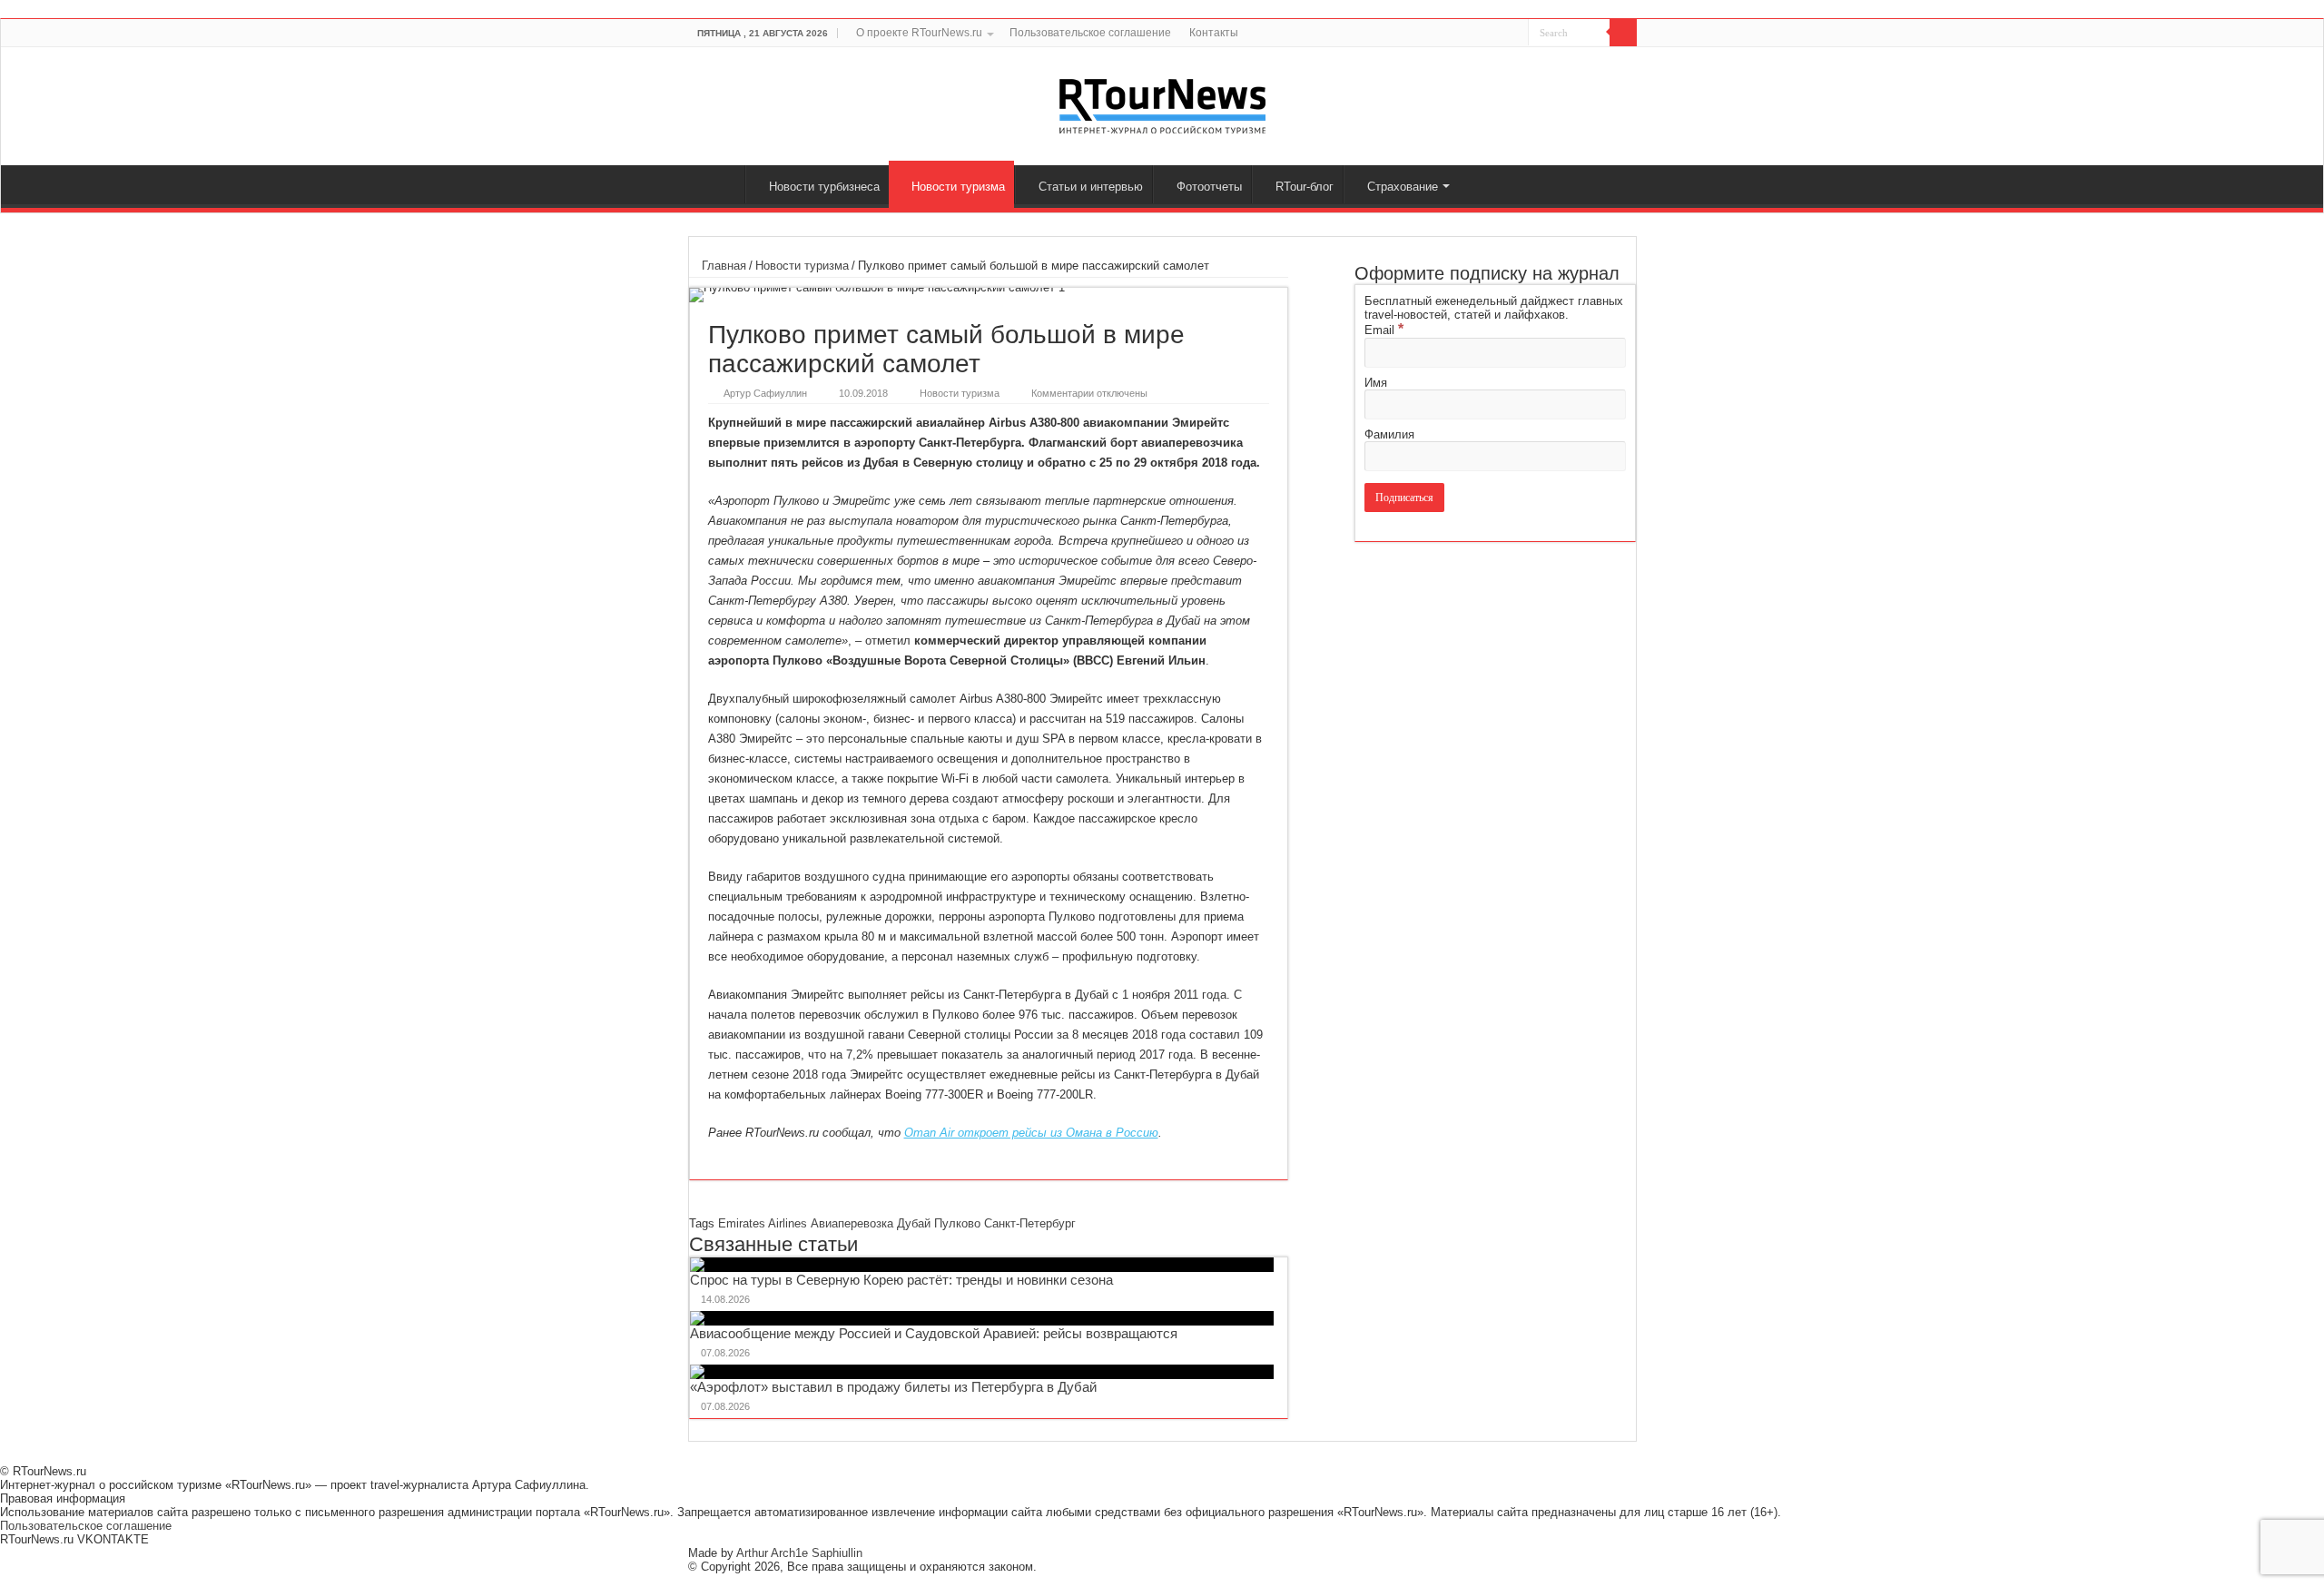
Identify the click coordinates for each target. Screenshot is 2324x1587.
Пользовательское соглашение (1090, 33)
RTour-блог (1305, 187)
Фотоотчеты (1209, 187)
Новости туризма (958, 187)
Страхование (1403, 187)
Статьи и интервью (1091, 187)
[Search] (1623, 33)
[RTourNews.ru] (1162, 103)
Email (1384, 330)
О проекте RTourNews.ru (919, 33)
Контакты (1214, 33)
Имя (1376, 383)
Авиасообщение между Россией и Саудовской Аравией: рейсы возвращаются (934, 1333)
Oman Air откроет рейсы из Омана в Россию (1031, 1133)
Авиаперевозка (852, 1223)
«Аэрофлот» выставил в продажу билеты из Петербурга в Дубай (893, 1387)
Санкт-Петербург (1030, 1223)
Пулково (957, 1223)
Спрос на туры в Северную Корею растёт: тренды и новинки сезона (901, 1280)
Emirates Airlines (763, 1223)
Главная (721, 184)
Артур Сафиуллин (765, 393)
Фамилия (1389, 434)
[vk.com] (1504, 34)
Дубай (914, 1223)
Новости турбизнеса (824, 187)
